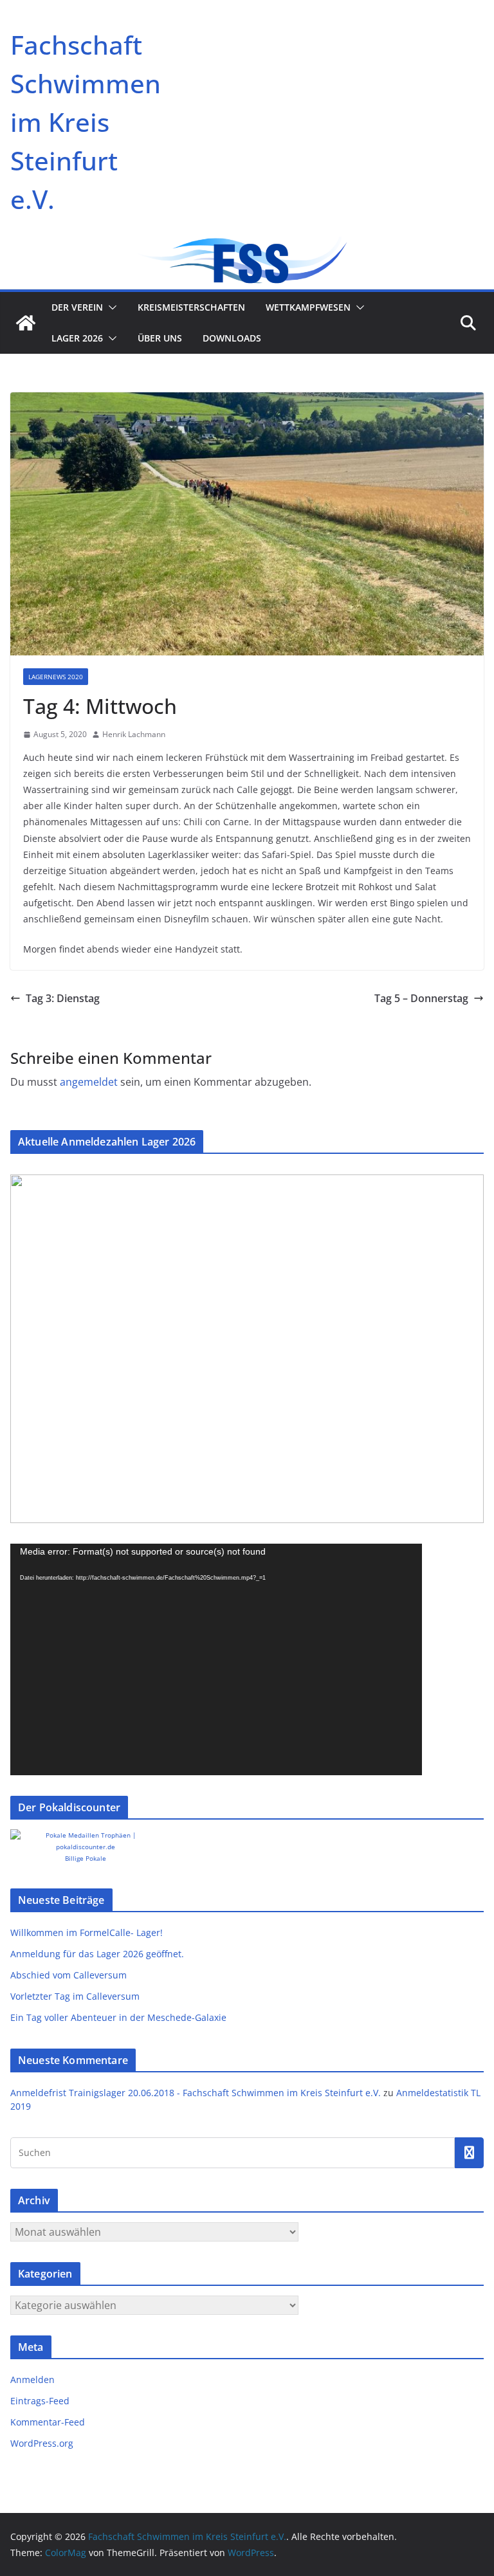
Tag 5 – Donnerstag (421, 998)
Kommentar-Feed (48, 2422)
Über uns (160, 338)
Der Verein (77, 307)
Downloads (232, 338)
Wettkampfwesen (308, 307)
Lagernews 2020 (56, 677)
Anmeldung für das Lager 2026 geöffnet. (97, 1954)
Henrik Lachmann (134, 734)
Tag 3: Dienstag (63, 998)
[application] (216, 1659)
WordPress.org (42, 2443)
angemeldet (89, 1082)
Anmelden (32, 2380)
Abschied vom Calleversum (69, 1975)
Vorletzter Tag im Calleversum (75, 1996)
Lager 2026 (77, 338)
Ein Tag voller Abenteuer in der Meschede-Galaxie (118, 2017)
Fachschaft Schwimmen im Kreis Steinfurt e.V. (86, 122)
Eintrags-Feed (40, 2401)
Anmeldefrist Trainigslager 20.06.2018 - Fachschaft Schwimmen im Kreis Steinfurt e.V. (196, 2093)
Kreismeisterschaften (191, 307)
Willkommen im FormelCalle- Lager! (87, 1932)
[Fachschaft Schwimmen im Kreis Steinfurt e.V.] (26, 323)
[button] (110, 307)
